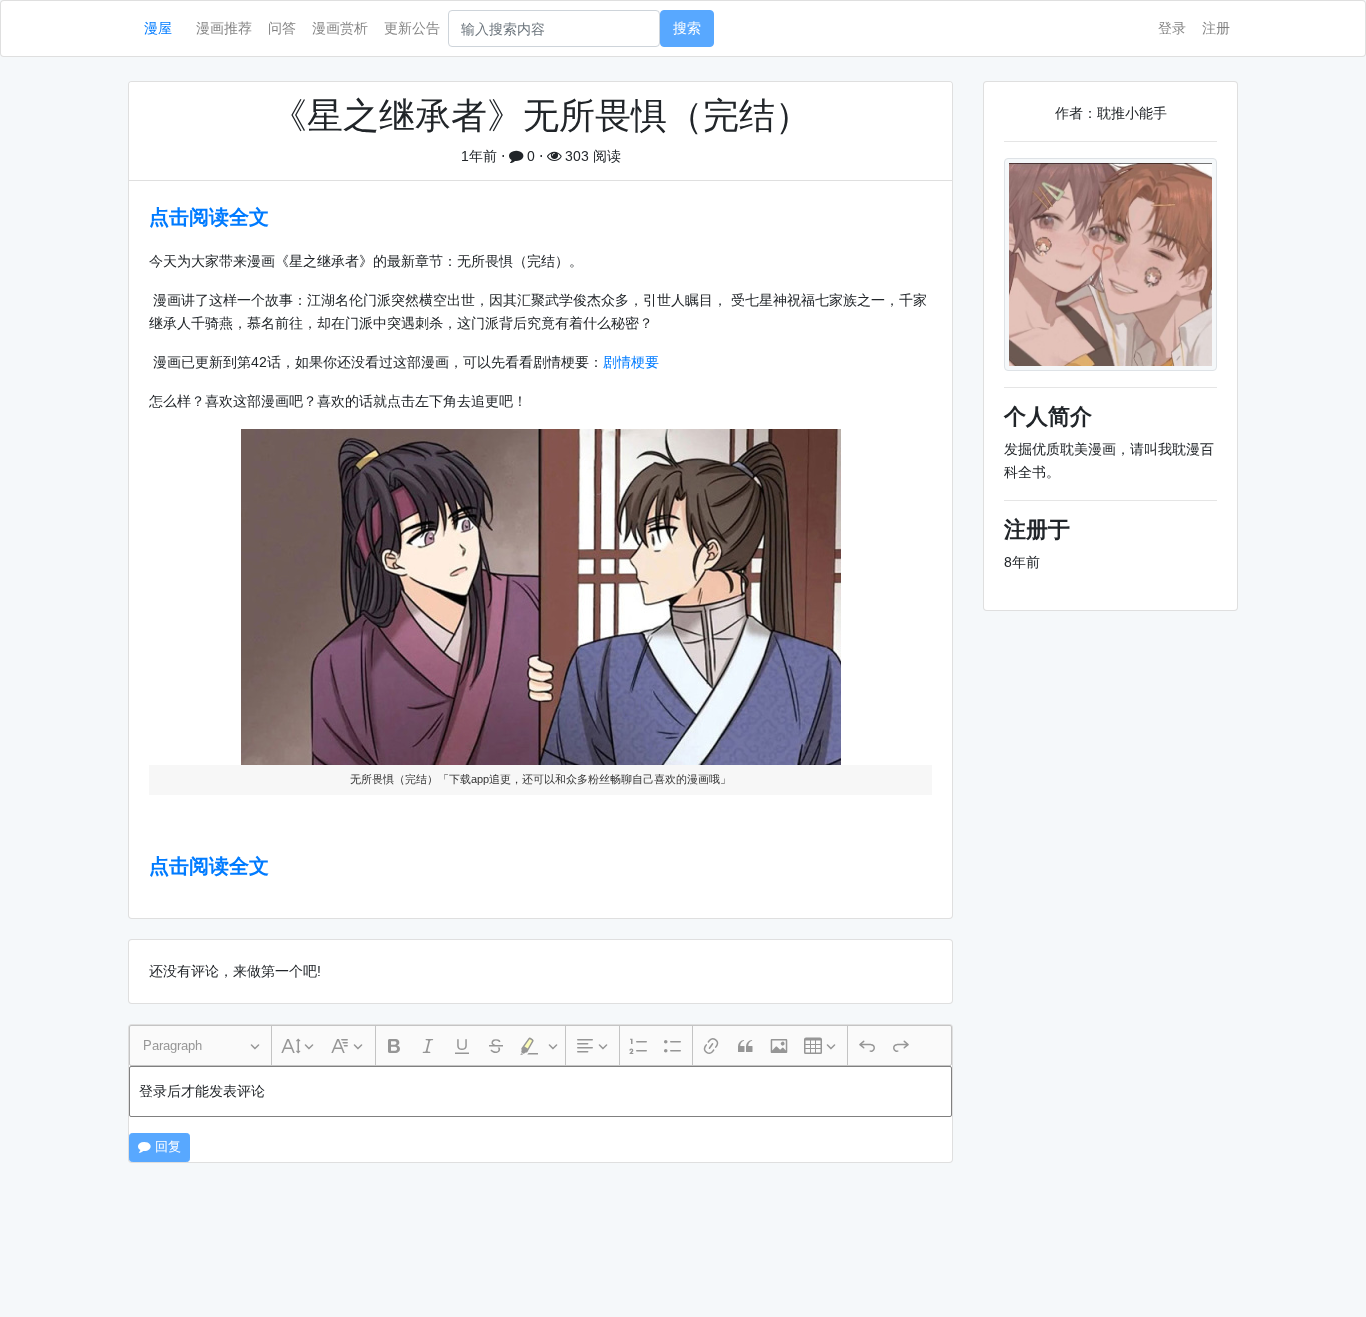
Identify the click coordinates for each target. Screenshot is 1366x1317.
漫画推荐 (224, 28)
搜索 (687, 28)
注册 (1216, 28)
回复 (166, 1147)
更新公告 (412, 28)
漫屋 (158, 28)
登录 (1172, 28)
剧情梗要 (631, 362)
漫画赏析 (340, 28)
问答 (282, 28)
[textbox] (540, 1091)
